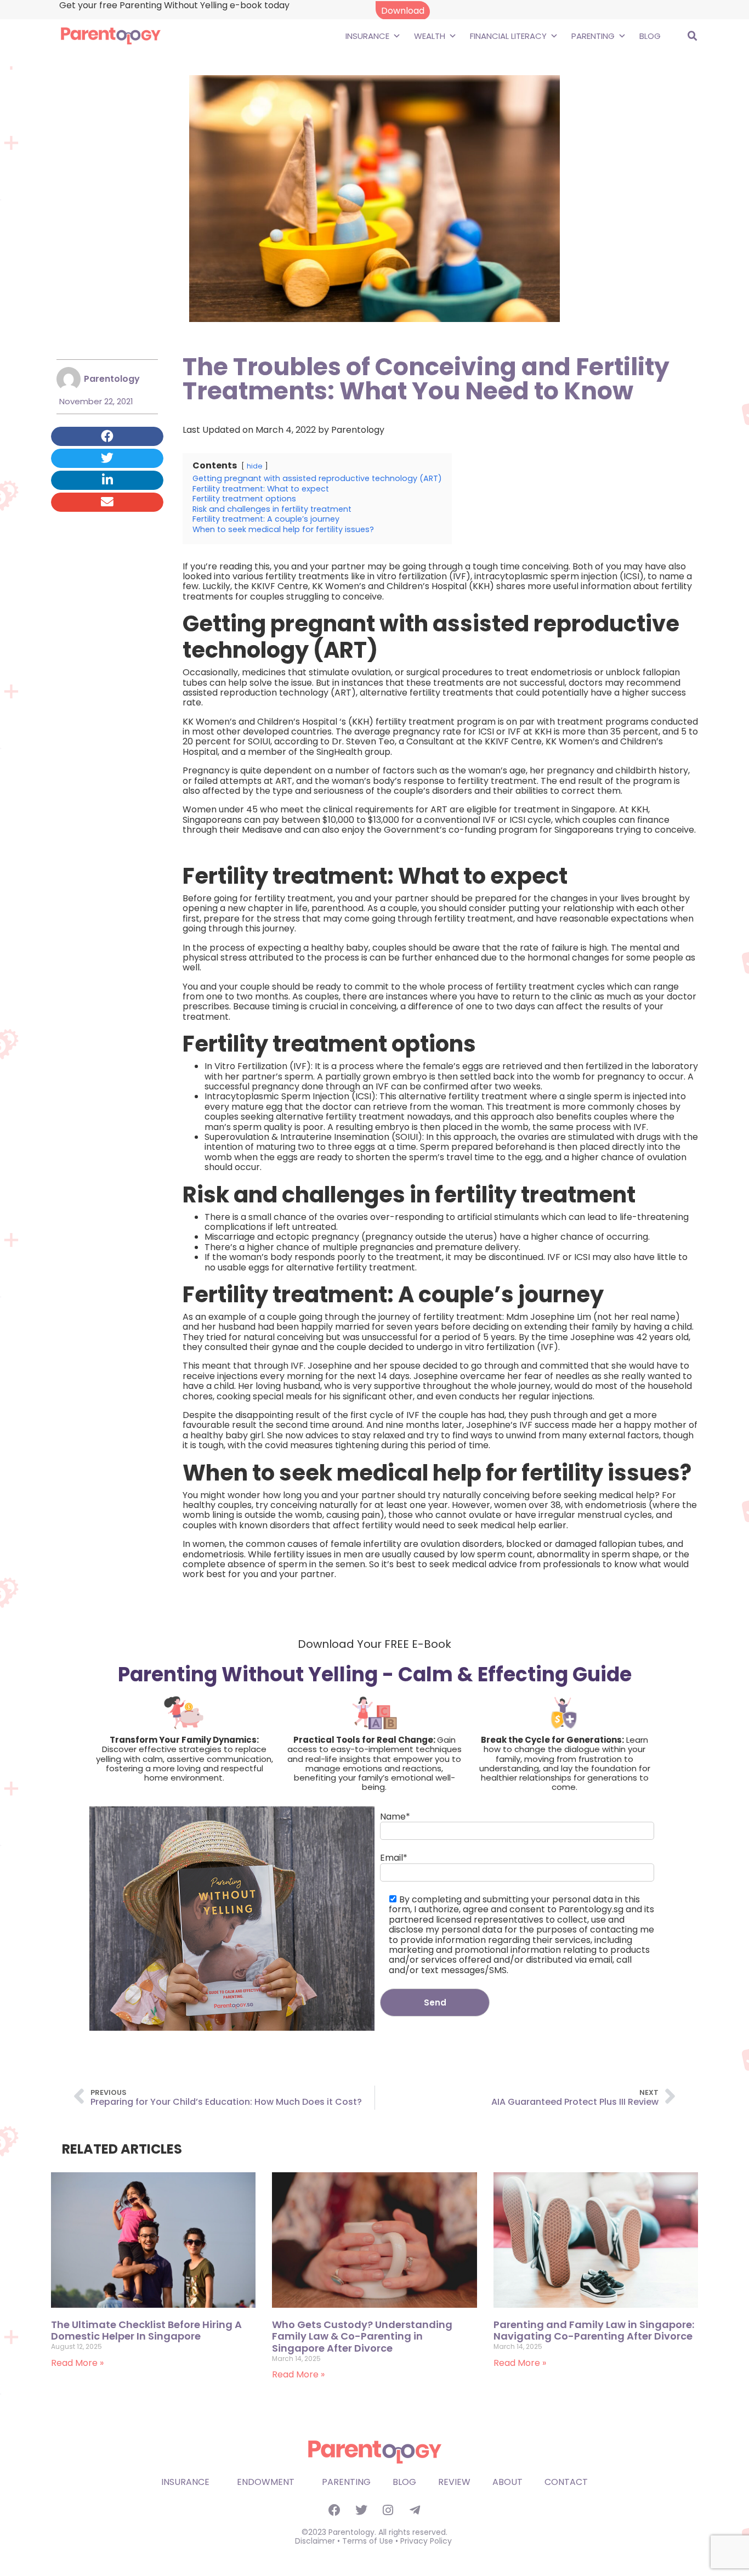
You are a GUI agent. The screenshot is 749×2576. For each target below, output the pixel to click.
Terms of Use (368, 2541)
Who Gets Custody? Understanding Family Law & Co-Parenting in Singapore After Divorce (362, 2336)
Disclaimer (315, 2541)
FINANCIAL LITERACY (508, 36)
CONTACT (566, 2482)
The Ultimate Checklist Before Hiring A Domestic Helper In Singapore (146, 2331)
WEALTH (430, 36)
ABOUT (507, 2482)
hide (255, 466)
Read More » (77, 2363)
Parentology (358, 430)
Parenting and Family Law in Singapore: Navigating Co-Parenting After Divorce (594, 2331)
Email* (394, 1858)
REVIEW (454, 2482)
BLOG (650, 36)
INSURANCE (367, 36)
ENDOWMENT (266, 2482)
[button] (693, 36)
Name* (395, 1817)
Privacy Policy (426, 2541)
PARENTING (593, 36)
